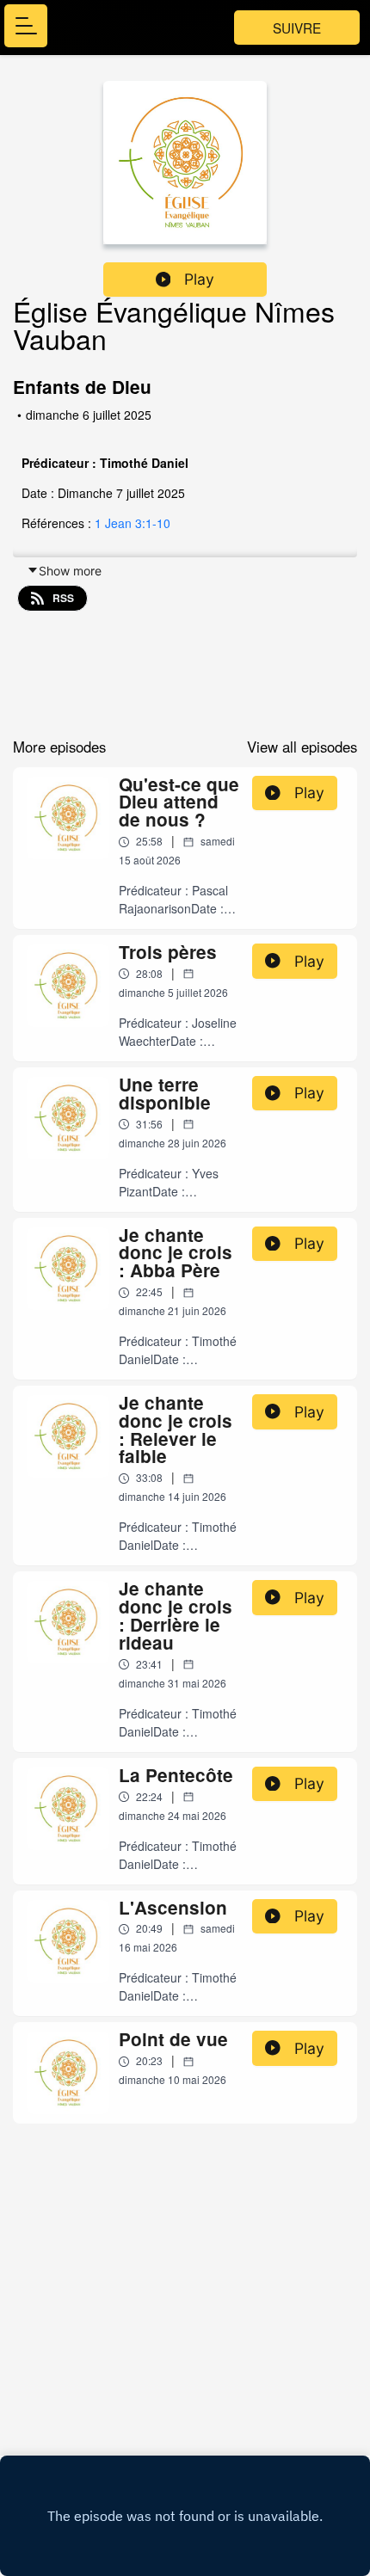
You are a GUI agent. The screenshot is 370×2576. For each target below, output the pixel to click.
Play (199, 279)
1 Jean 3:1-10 (133, 523)
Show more (70, 571)
